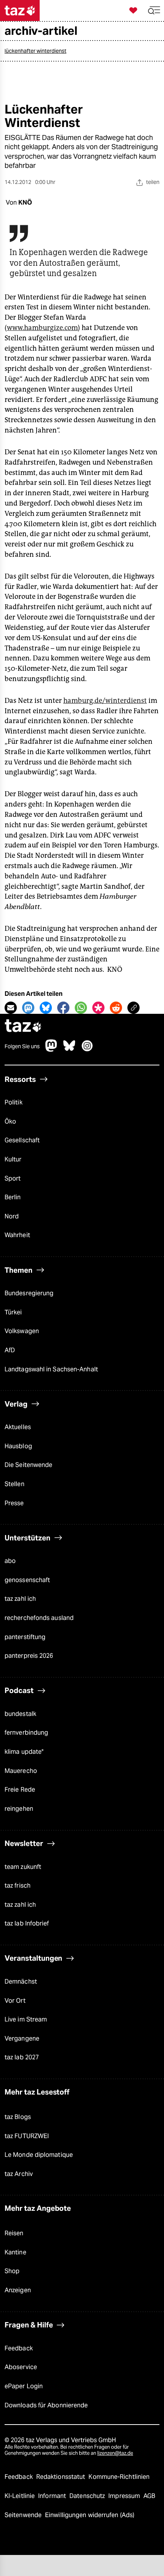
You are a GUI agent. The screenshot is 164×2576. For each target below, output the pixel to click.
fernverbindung (26, 1733)
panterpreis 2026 (29, 1656)
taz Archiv (19, 2174)
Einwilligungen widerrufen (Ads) (90, 2515)
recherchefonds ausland (39, 1618)
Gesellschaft (22, 1140)
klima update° (24, 1752)
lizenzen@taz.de (115, 2453)
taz (23, 1027)
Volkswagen (22, 1331)
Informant (53, 2496)
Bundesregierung (29, 1293)
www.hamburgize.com (42, 328)
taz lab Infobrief (27, 1923)
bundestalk (20, 1714)
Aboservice (21, 2367)
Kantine (15, 2252)
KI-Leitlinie (20, 2496)
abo (10, 1561)
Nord (12, 1216)
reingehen (19, 1809)
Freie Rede (20, 1790)
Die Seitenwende (28, 1465)
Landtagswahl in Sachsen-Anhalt (51, 1369)
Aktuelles (18, 1427)
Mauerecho (21, 1771)
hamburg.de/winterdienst (105, 701)
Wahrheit (17, 1235)
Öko (10, 1121)
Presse (14, 1503)
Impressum (125, 2496)
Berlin (13, 1197)
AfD (10, 1350)
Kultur (13, 1159)
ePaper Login (24, 2386)
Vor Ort (15, 2001)
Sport (13, 1178)
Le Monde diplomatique (39, 2155)
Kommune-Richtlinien (119, 2477)
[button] (154, 11)
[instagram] (87, 1050)
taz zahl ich (20, 1599)
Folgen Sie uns (22, 1046)
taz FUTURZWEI (27, 2136)
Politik (14, 1102)
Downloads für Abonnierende (46, 2405)
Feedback (19, 2348)
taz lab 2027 (22, 2057)
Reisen (14, 2233)
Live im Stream (26, 2019)
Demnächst (21, 1982)
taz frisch (18, 1886)
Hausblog (18, 1446)
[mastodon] (51, 1050)
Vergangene (22, 2039)
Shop (12, 2271)
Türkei (13, 1312)
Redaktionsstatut (62, 2477)
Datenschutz (88, 2496)
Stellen (14, 1484)
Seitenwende (24, 2515)
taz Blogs (18, 2117)
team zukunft (23, 1867)
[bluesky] (69, 1050)
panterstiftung (25, 1637)
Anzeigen (18, 2290)
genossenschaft (27, 1580)
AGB (149, 2496)
